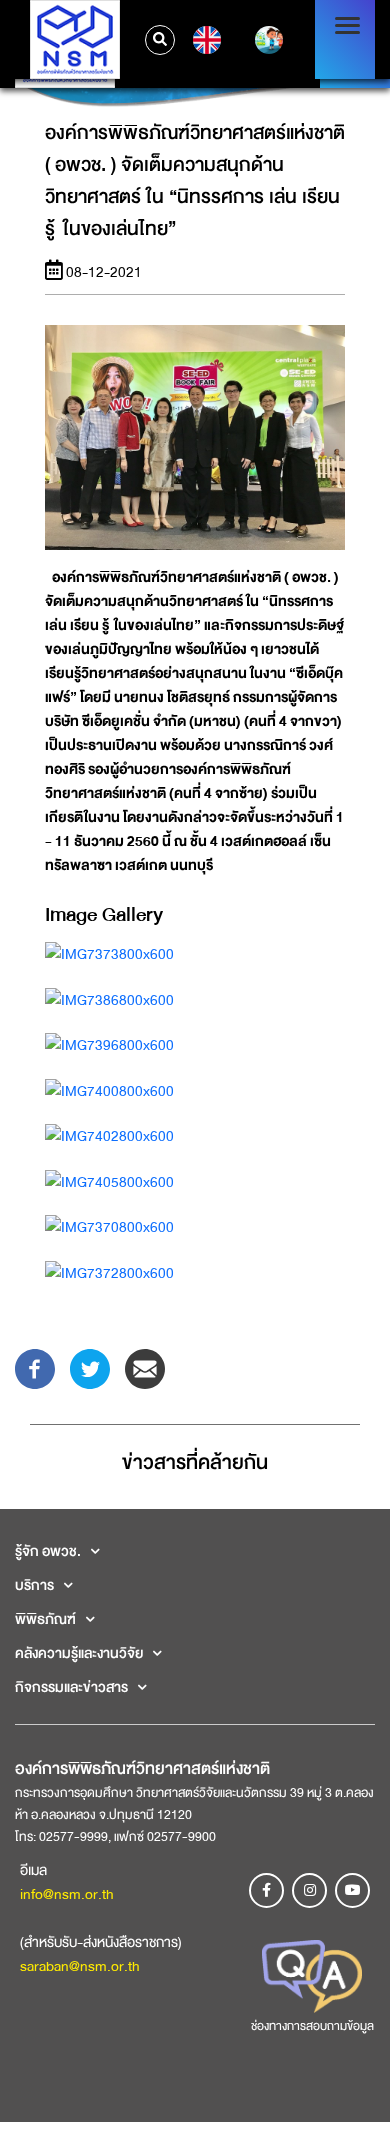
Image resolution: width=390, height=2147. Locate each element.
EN (204, 40)
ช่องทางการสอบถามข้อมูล (312, 2026)
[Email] (145, 1367)
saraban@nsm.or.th (80, 1966)
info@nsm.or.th (67, 1894)
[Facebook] (35, 1367)
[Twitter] (90, 1367)
